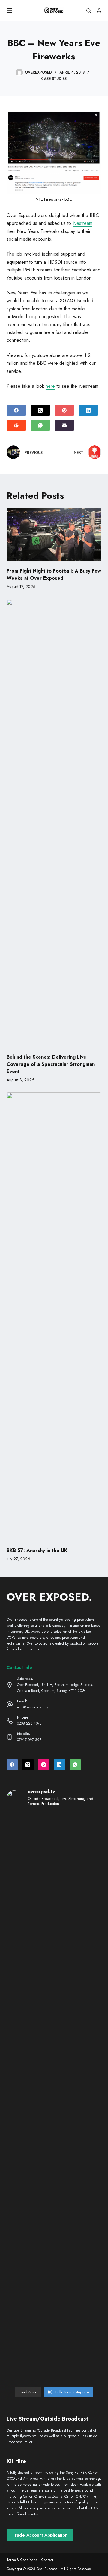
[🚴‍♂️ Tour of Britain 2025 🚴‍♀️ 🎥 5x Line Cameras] (30, 1911)
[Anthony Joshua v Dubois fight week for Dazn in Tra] (30, 2323)
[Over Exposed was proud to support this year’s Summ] (78, 2000)
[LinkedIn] (88, 410)
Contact (47, 2560)
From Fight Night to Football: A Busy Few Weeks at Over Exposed (54, 574)
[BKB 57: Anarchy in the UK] (54, 1317)
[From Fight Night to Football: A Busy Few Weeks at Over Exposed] (54, 535)
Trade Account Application (40, 2535)
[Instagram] (44, 1765)
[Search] (89, 11)
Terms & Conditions (22, 2560)
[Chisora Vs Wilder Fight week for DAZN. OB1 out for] (30, 1852)
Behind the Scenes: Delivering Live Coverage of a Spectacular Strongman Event (51, 1064)
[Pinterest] (64, 410)
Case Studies (54, 79)
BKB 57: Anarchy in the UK (37, 1550)
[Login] (99, 11)
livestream (82, 223)
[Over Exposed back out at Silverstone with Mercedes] (78, 1846)
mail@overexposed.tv (33, 1707)
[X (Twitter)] (40, 410)
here (50, 386)
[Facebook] (16, 410)
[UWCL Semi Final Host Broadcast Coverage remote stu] (78, 2130)
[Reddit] (16, 425)
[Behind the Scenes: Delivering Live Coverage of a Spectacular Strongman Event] (54, 823)
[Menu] (9, 10)
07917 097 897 (29, 1740)
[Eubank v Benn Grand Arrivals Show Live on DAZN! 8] (30, 2189)
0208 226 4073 (29, 1723)
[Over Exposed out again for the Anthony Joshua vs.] (78, 2335)
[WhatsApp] (40, 425)
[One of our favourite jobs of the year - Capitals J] (78, 2219)
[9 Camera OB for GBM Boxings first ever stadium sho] (30, 2122)
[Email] (64, 425)
